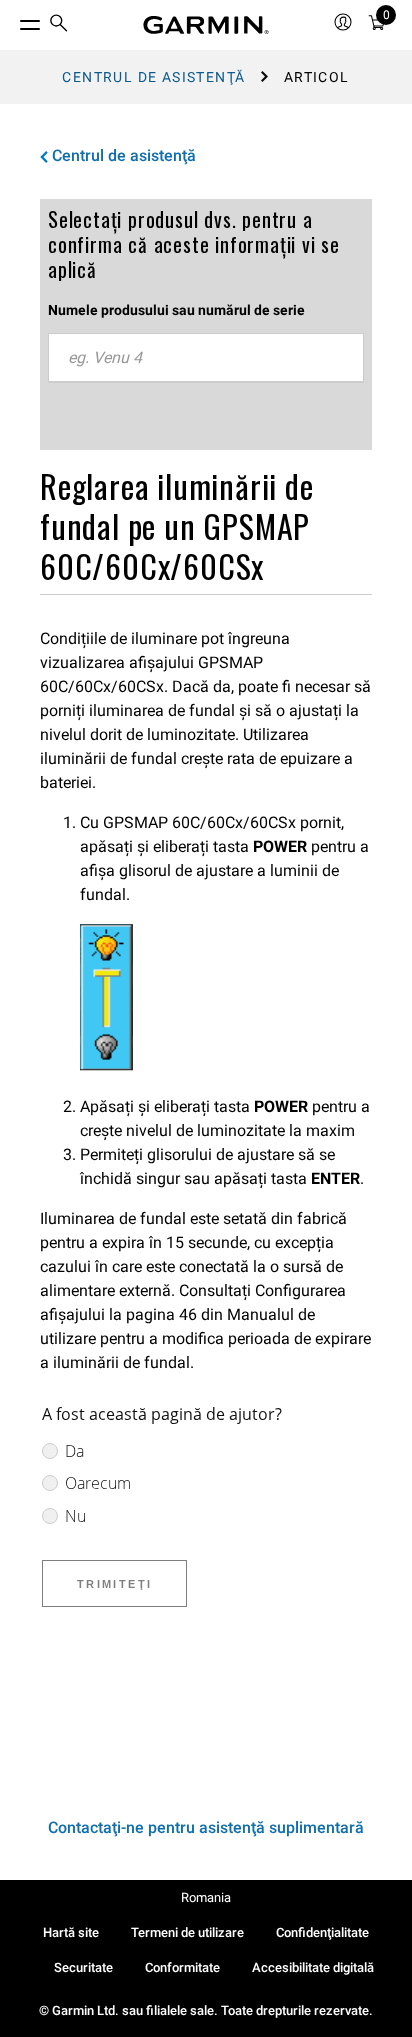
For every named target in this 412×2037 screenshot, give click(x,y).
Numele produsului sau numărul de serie (176, 310)
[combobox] (206, 358)
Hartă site (71, 1932)
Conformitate (182, 1967)
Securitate (83, 1967)
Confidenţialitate (322, 1932)
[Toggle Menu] (12, 20)
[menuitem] (59, 25)
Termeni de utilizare (187, 1932)
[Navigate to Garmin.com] (206, 25)
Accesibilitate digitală (313, 1967)
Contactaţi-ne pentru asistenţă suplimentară (206, 1827)
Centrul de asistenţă (153, 77)
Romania (206, 1897)
